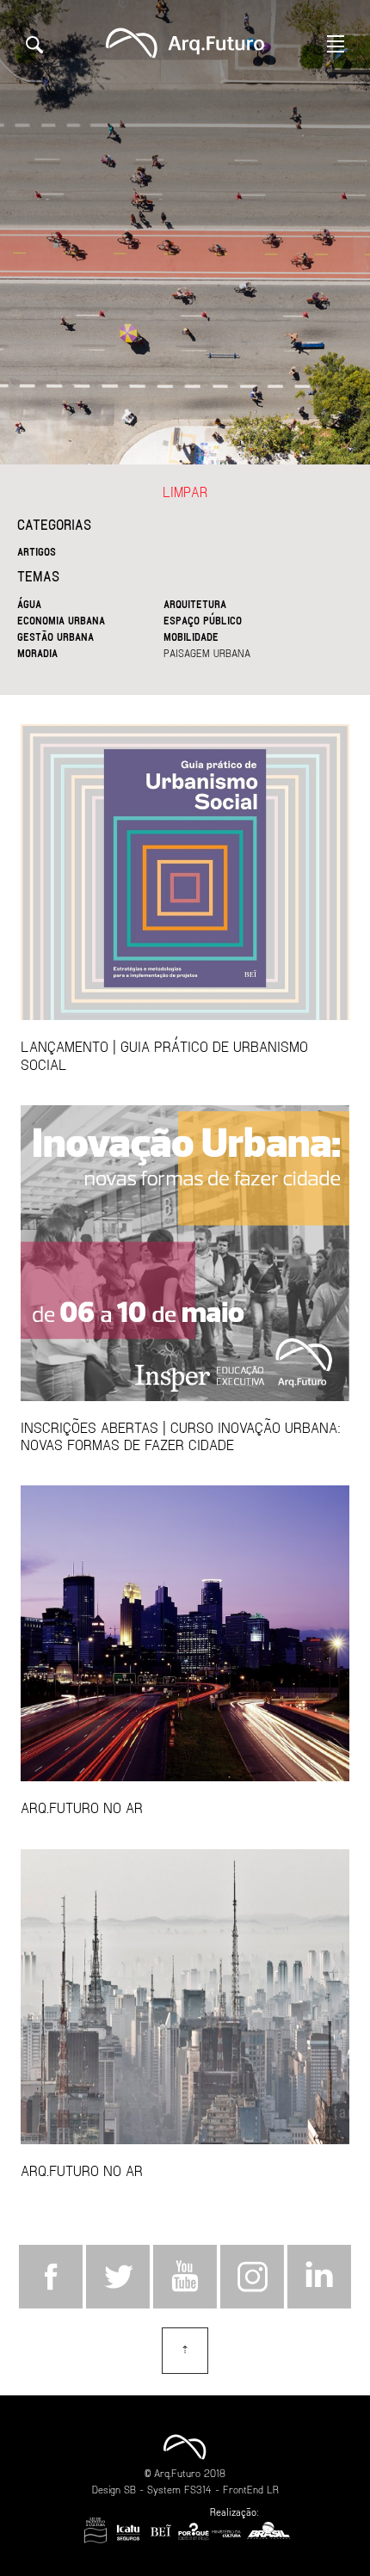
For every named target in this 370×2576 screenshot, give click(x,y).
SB (130, 2489)
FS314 (198, 2489)
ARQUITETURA (195, 604)
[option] (185, 232)
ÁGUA (29, 604)
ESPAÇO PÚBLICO (203, 620)
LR (273, 2489)
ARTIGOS (37, 551)
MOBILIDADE (191, 636)
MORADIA (37, 653)
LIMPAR (185, 492)
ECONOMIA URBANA (61, 620)
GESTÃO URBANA (55, 636)
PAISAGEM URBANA (207, 653)
